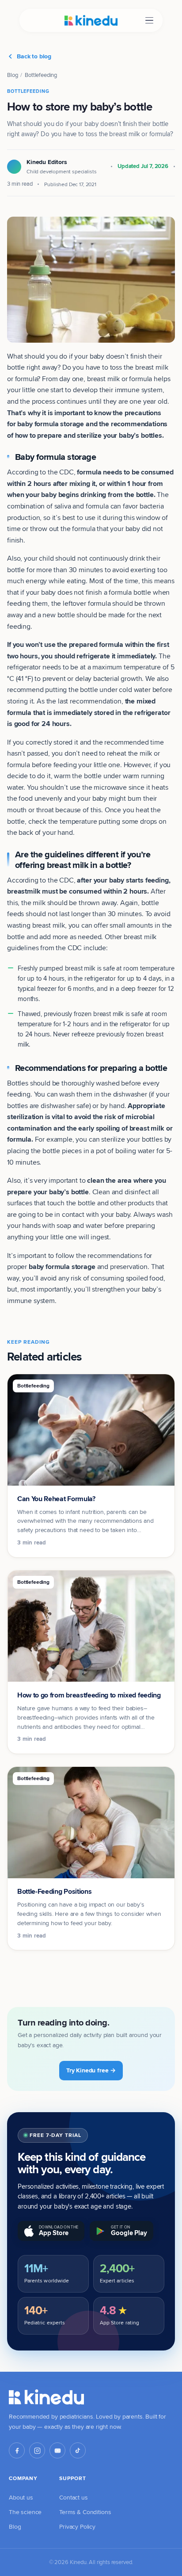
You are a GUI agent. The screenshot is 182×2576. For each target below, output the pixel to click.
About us (21, 2497)
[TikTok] (78, 2450)
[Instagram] (37, 2450)
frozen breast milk (99, 1014)
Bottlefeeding (41, 75)
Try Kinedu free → (91, 2070)
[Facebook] (17, 2450)
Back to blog (34, 56)
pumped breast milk (67, 968)
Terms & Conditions (85, 2512)
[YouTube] (57, 2450)
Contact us (73, 2497)
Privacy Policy (77, 2526)
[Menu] (149, 21)
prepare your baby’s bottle (48, 1192)
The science (25, 2512)
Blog (12, 75)
